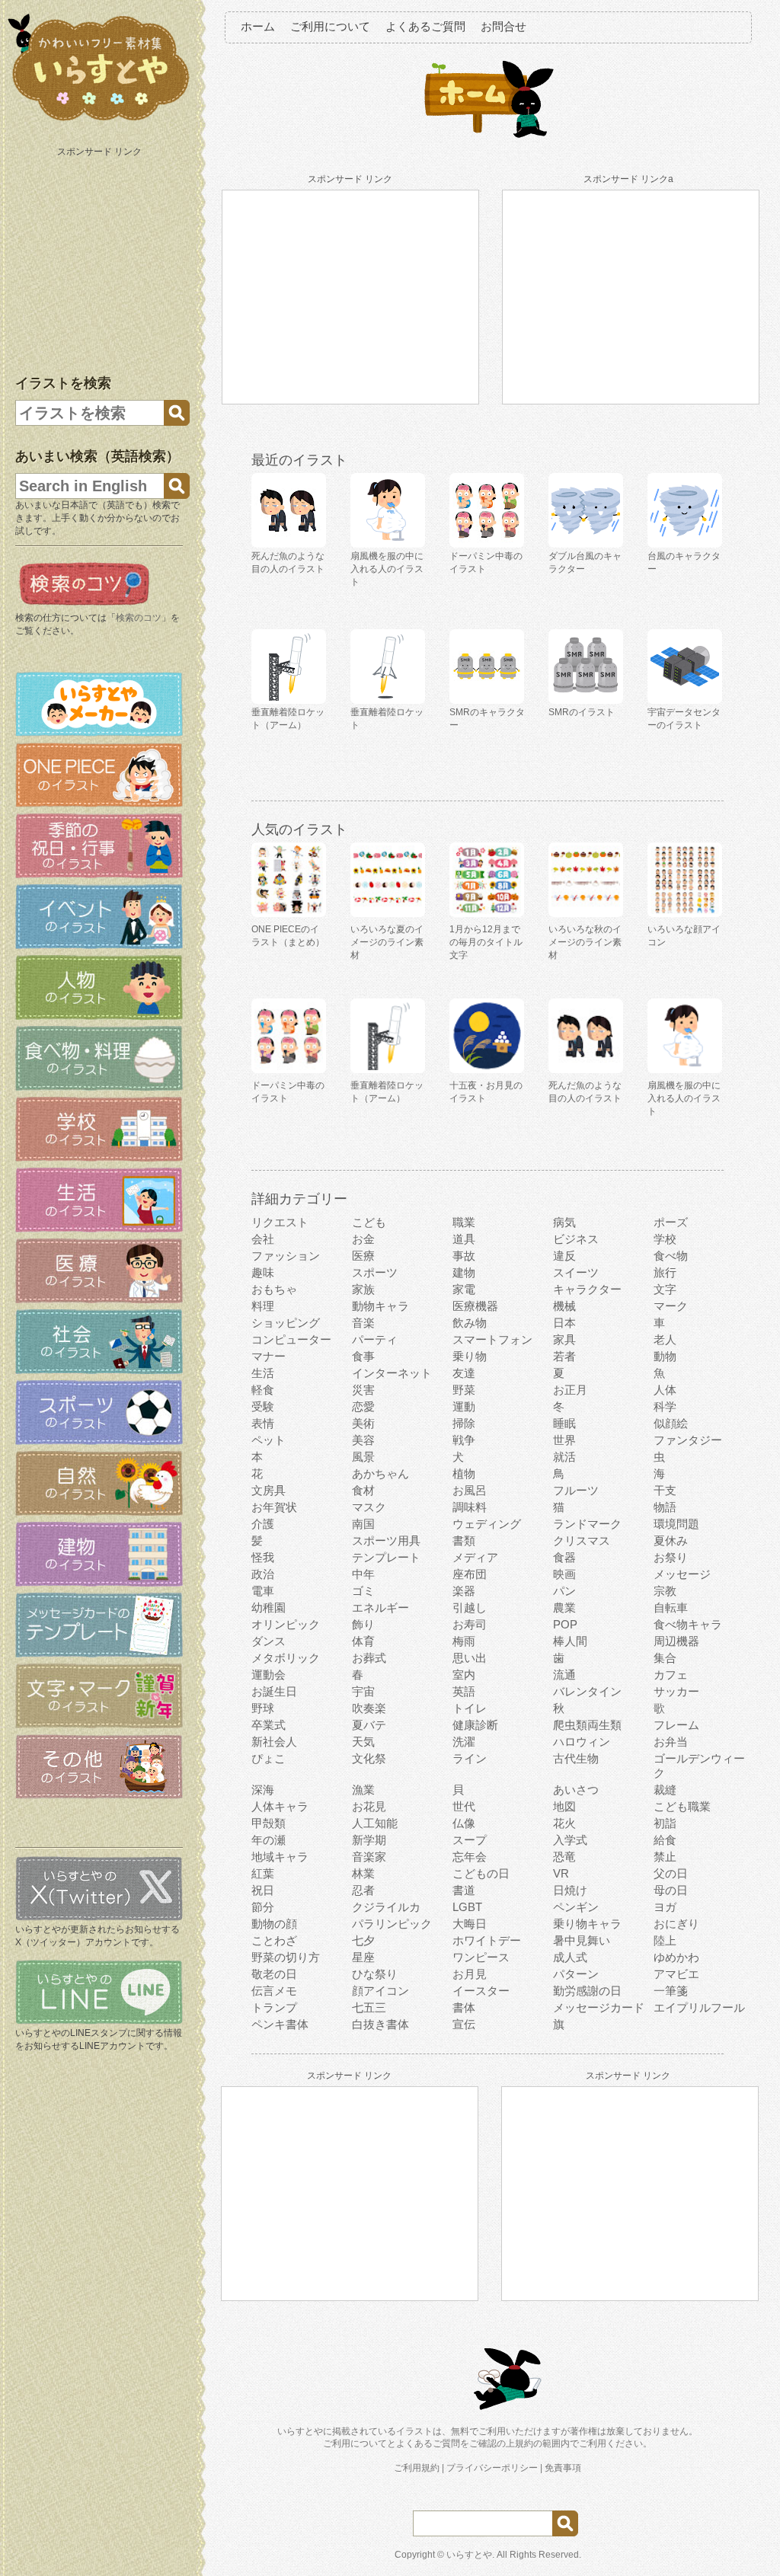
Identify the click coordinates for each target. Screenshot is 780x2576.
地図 (564, 1806)
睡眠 (564, 1423)
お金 (363, 1239)
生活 (263, 1373)
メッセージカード (599, 2007)
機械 (564, 1306)
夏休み (671, 1540)
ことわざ (274, 1940)
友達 (464, 1373)
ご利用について (330, 26)
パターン (576, 1974)
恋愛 (363, 1406)
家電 (464, 1289)
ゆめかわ (676, 1957)
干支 (665, 1490)
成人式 (570, 1957)
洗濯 (464, 1742)
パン (564, 1591)
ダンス (269, 1641)
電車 (263, 1591)
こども (369, 1222)
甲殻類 (269, 1823)
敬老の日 (274, 1974)
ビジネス (576, 1239)
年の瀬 (269, 1840)
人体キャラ (280, 1806)
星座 (363, 1957)
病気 (564, 1222)
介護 (263, 1524)
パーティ (375, 1339)
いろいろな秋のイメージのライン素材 (585, 942)
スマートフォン (492, 1339)
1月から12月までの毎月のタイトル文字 (486, 942)
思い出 (470, 1658)
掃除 (464, 1423)
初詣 (665, 1823)
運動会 (269, 1675)
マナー (269, 1356)
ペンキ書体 (280, 2024)
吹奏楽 (369, 1708)
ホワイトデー (487, 1940)
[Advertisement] (101, 257)
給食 (665, 1840)
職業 (464, 1222)
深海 (263, 1790)
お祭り (671, 1557)
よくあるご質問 (425, 26)
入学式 (570, 1840)
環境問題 (676, 1524)
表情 (263, 1423)
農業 (564, 1608)
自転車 (671, 1608)
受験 (263, 1406)
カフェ (671, 1675)
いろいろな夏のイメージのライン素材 (387, 942)
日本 (564, 1323)
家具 (564, 1339)
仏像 (464, 1823)
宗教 (665, 1591)
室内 (464, 1675)
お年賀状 (274, 1507)
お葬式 (369, 1658)
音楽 (363, 1323)
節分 (263, 1907)
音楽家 (369, 1857)
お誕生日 (274, 1691)
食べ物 (671, 1256)
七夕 (363, 1940)
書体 (464, 2007)
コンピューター (291, 1339)
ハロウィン (582, 1742)
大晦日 (470, 1924)
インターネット (392, 1373)
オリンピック (286, 1624)
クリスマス (582, 1540)
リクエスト (280, 1222)
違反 (564, 1256)
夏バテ (369, 1725)
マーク (671, 1306)
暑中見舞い (582, 1940)
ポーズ (671, 1222)
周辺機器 (676, 1641)
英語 (464, 1691)
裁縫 (665, 1790)
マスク (369, 1507)
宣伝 (464, 2024)
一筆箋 (671, 1991)
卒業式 (269, 1725)
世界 (564, 1440)
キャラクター (587, 1289)
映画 (564, 1574)
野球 (263, 1708)
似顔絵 (671, 1423)
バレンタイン (587, 1691)
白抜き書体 (380, 2024)
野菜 (464, 1390)
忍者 (363, 1890)
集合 (665, 1658)
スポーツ (375, 1272)
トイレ (470, 1708)
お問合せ (503, 26)
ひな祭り (375, 1974)
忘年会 (470, 1857)
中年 (363, 1574)
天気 (363, 1742)
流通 (564, 1675)
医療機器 (475, 1306)
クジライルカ (386, 1907)
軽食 (263, 1390)
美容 (363, 1440)
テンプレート (386, 1557)
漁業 (363, 1790)
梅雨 (464, 1641)
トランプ (274, 2007)
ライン (470, 1758)
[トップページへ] (99, 121)
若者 (564, 1356)
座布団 (470, 1574)
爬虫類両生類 (587, 1725)
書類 (464, 1540)
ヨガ (665, 1907)
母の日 (671, 1890)
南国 (363, 1524)
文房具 (269, 1490)
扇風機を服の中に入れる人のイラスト (684, 1098)
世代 (464, 1806)
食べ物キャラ (688, 1624)
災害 (363, 1390)
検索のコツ (139, 618)
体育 (363, 1641)
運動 (464, 1406)
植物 (464, 1473)
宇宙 (363, 1691)
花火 (564, 1823)
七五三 (369, 2007)
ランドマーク (587, 1524)
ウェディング (487, 1524)
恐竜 (564, 1857)
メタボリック (286, 1658)
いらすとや (469, 2555)
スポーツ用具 (386, 1540)
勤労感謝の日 (587, 1991)
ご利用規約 (417, 2468)
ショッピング (286, 1323)
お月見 (470, 1974)
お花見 (369, 1806)
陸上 (665, 1940)
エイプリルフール (699, 2007)
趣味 (263, 1272)
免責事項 (563, 2468)
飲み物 (470, 1323)
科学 (665, 1406)
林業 (363, 1873)
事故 (464, 1256)
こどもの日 (481, 1873)
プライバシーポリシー (492, 2468)
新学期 (369, 1840)
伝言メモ (274, 1991)
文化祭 (369, 1758)
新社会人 (274, 1742)
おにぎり (676, 1924)
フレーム (676, 1725)
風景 (363, 1457)
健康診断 (475, 1725)
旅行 (665, 1272)
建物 (464, 1272)
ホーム (258, 26)
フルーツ (576, 1490)
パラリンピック (392, 1924)
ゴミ (363, 1591)
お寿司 (470, 1624)
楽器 (464, 1591)
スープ (470, 1840)
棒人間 (570, 1641)
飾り (363, 1624)
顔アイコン (380, 1991)
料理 (263, 1306)
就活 (564, 1457)
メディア (475, 1557)
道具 (464, 1239)
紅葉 (263, 1873)
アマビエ (676, 1974)
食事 (363, 1356)
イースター (481, 1991)
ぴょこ (269, 1758)
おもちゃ (274, 1289)
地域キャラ (280, 1857)
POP (565, 1624)
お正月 (570, 1390)
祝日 (263, 1890)
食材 (363, 1490)
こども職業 (682, 1806)
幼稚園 (269, 1608)
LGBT (467, 1907)
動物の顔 (274, 1924)
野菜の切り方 (286, 1957)
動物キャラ (380, 1306)
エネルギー (380, 1608)
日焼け (570, 1890)
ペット (269, 1440)
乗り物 (470, 1356)
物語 (665, 1507)
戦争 (464, 1440)
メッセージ (682, 1574)
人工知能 (375, 1823)
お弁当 (671, 1742)
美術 (363, 1423)
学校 (665, 1239)
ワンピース (481, 1957)
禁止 (665, 1857)
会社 (263, 1239)
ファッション (286, 1256)
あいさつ (576, 1790)
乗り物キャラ (587, 1924)
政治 (263, 1574)
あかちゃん (380, 1473)
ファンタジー (688, 1440)
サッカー (676, 1691)
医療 (363, 1256)
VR (561, 1873)
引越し (470, 1608)
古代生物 (576, 1758)
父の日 (671, 1873)
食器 (564, 1557)
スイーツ (576, 1272)
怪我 (263, 1557)
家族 (363, 1289)
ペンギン (576, 1907)
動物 (665, 1356)
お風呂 (470, 1490)
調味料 (470, 1507)
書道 (464, 1890)
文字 (665, 1289)
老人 (665, 1339)
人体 (665, 1390)
